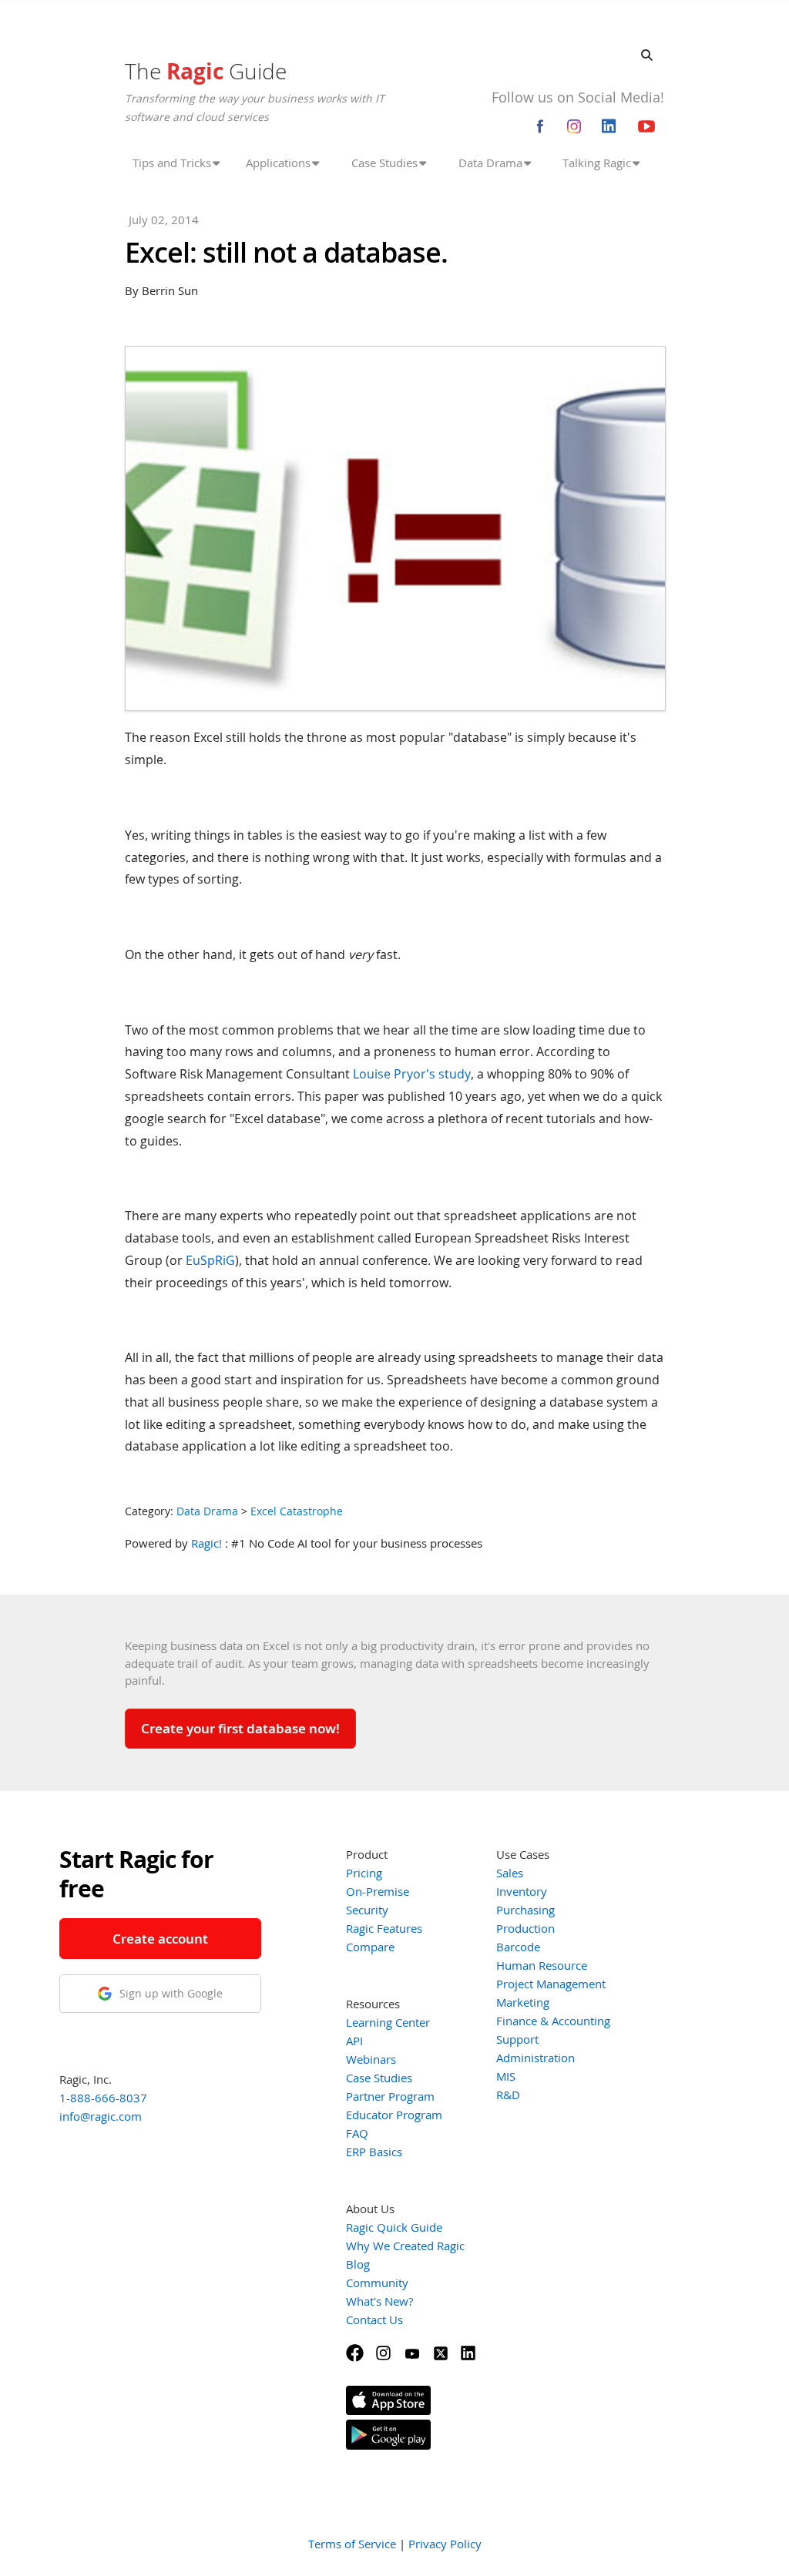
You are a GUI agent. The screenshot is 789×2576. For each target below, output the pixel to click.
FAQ (357, 2133)
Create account (160, 1939)
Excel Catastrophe (297, 1511)
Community (377, 2283)
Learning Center (388, 2022)
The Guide (206, 71)
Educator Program (394, 2115)
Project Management (551, 1984)
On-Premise (378, 1891)
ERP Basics (374, 2152)
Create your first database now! (240, 1728)
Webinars (371, 2059)
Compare (370, 1947)
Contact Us (374, 2319)
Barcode (518, 1947)
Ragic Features (384, 1928)
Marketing (523, 2002)
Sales (510, 1873)
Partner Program (390, 2096)
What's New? (379, 2301)
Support (517, 2039)
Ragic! (206, 1543)
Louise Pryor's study (412, 1074)
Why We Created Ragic (405, 2246)
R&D (508, 2095)
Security (367, 1910)
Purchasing (525, 1910)
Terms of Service (352, 2544)
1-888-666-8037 (103, 2098)
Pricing (364, 1873)
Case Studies (379, 2078)
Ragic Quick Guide (394, 2227)
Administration (536, 2058)
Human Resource (542, 1965)
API (354, 2041)
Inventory (522, 1891)
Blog (358, 2264)
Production (525, 1928)
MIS (506, 2076)
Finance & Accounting (553, 2021)
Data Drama (207, 1511)
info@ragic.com (101, 2116)
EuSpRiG (210, 1260)
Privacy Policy (445, 2544)
